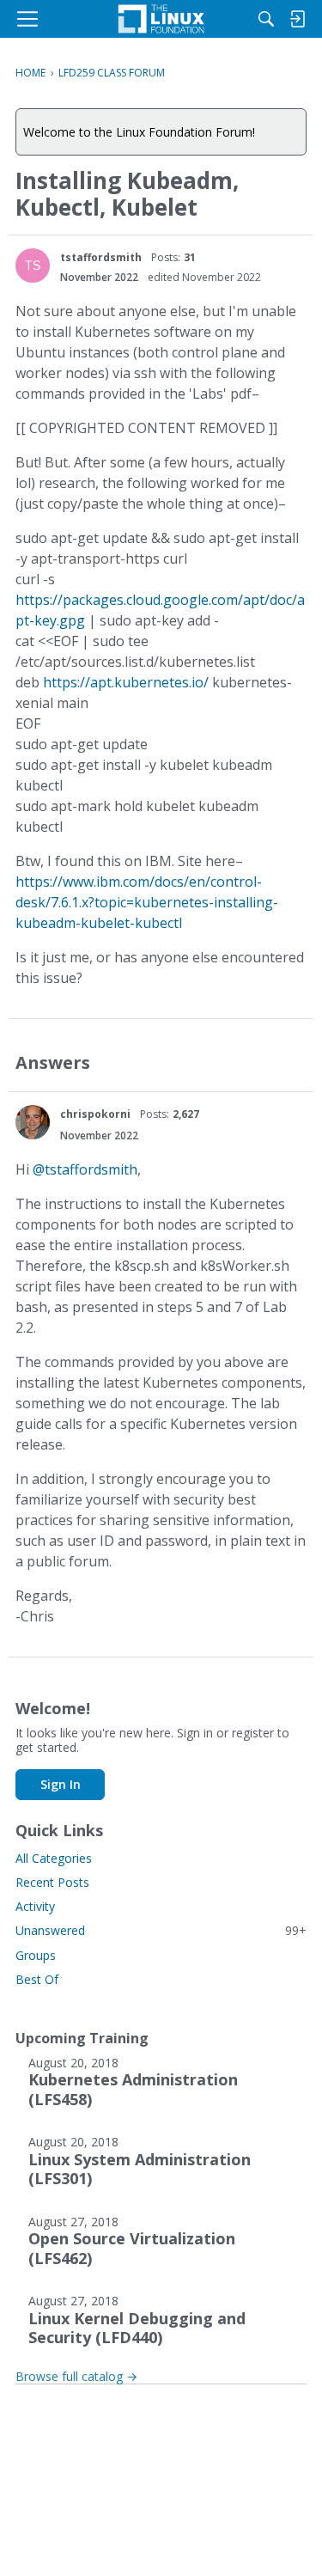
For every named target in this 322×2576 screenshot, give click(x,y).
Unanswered (161, 1930)
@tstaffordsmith (85, 1169)
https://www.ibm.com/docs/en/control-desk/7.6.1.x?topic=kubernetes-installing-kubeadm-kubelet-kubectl (147, 902)
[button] (33, 266)
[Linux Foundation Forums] (161, 19)
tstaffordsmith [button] (101, 257)
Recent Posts (52, 1882)
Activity (35, 1906)
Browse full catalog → (76, 2376)
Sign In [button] (61, 1784)
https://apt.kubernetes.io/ (126, 682)
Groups (36, 1955)
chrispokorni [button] (95, 1114)
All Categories (54, 1858)
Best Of (37, 1979)
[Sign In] (297, 19)
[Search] (266, 19)
